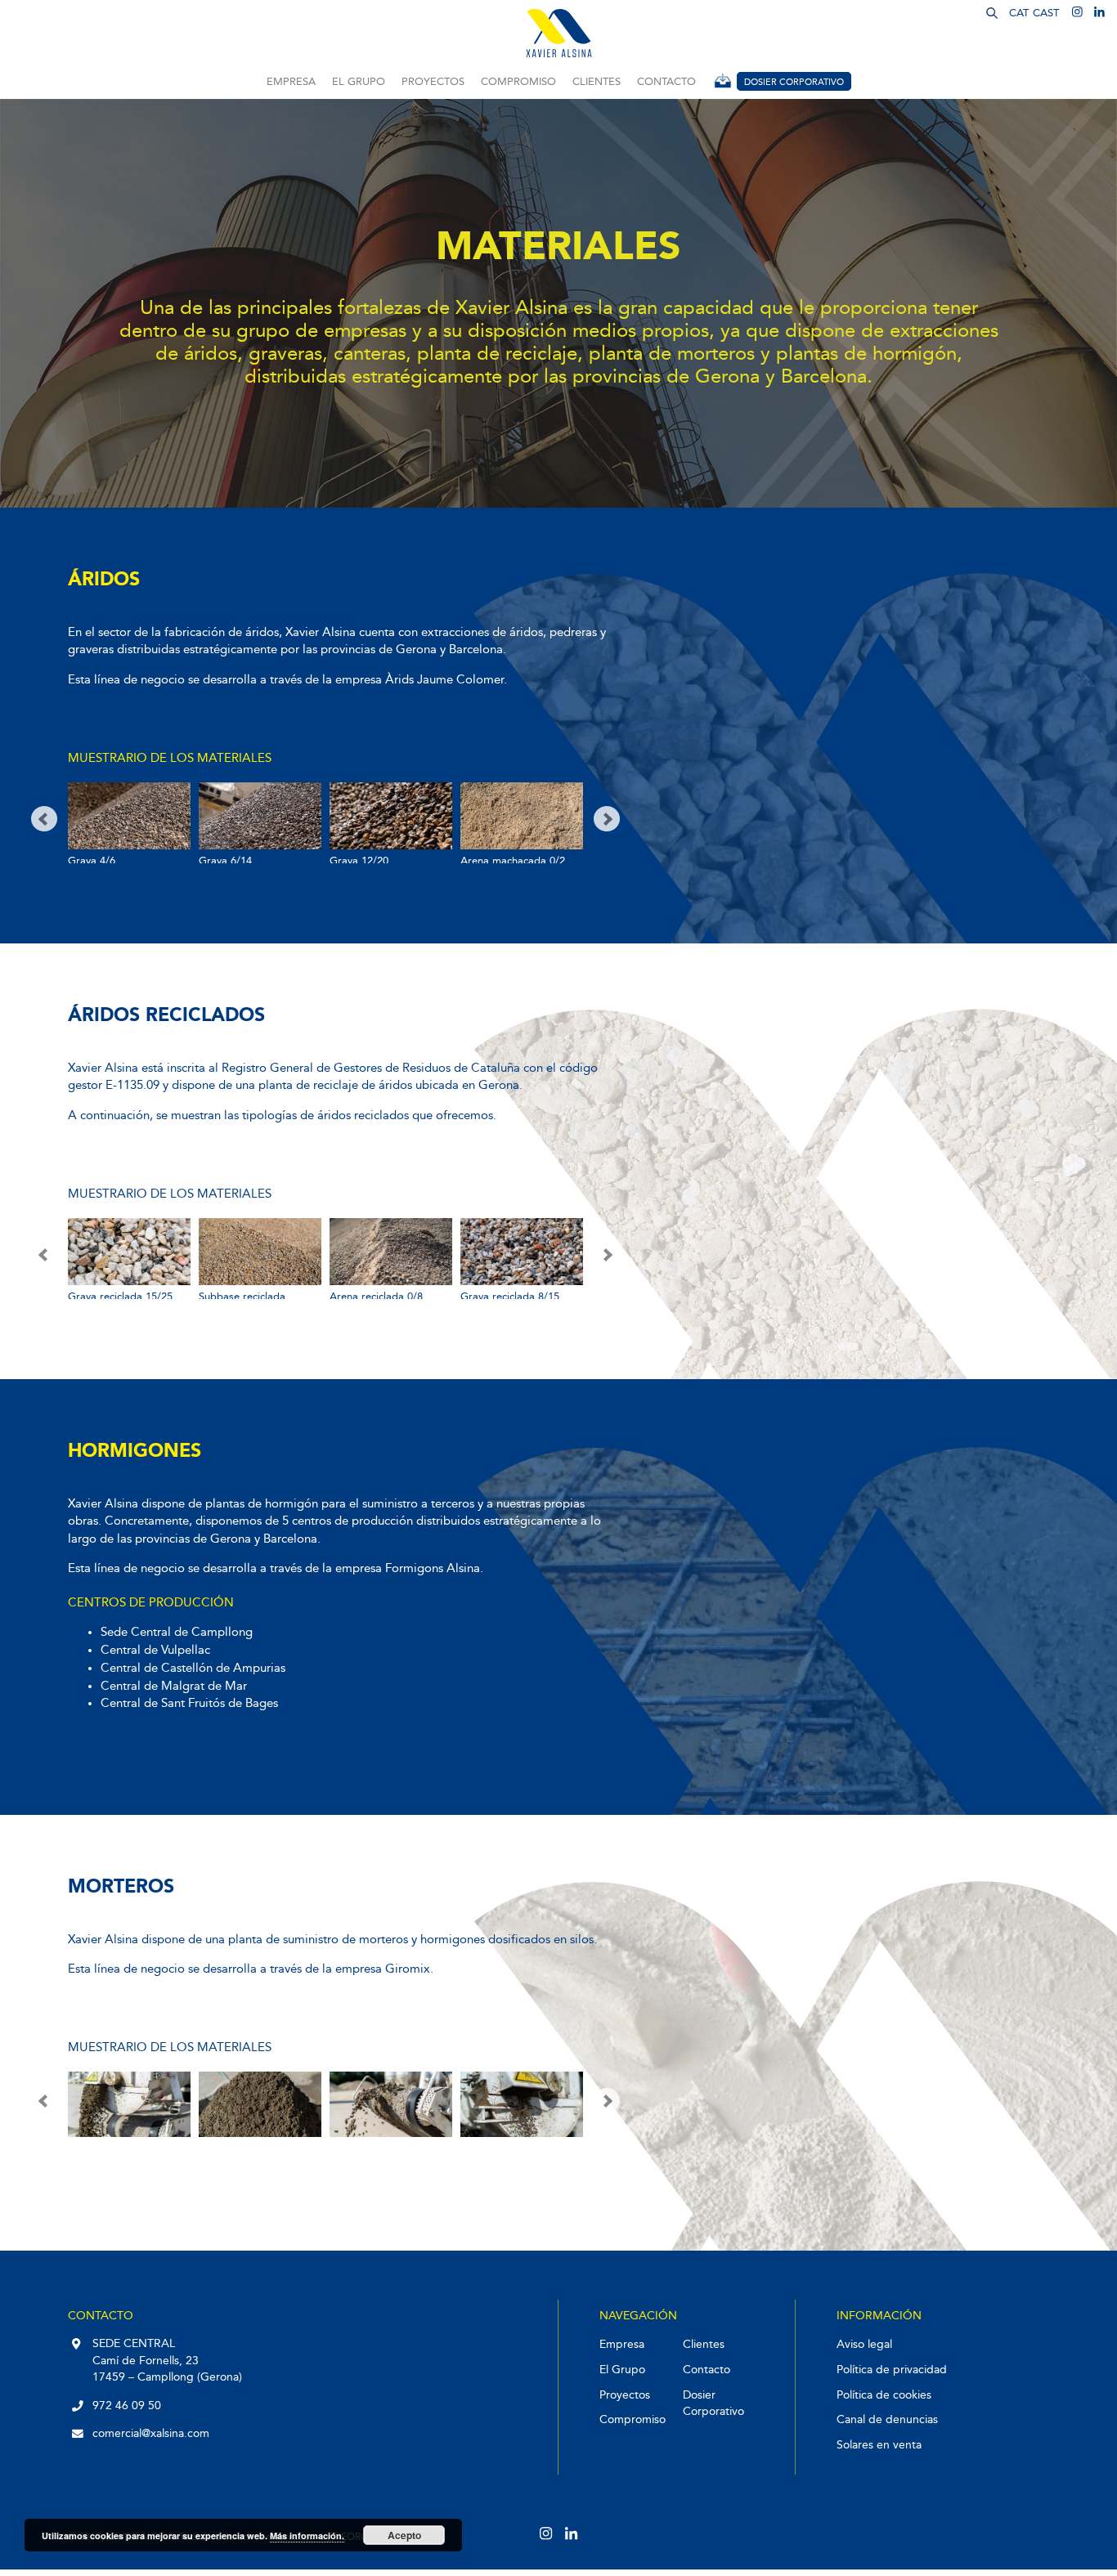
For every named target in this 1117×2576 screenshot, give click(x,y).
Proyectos (433, 82)
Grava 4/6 (92, 861)
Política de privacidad (892, 2370)
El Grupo (359, 82)
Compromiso (518, 82)
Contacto (666, 82)
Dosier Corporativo (794, 82)
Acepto (404, 2535)
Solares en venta (879, 2445)
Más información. (307, 2536)
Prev (44, 819)
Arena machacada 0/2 (513, 861)
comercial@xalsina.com (151, 2433)
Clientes (597, 82)
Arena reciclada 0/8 (376, 1297)
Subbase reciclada (242, 1297)
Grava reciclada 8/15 (510, 1297)
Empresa (291, 82)
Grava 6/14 (225, 861)
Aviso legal (864, 2344)
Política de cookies (884, 2395)
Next (607, 819)
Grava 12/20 (359, 861)
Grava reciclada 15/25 (120, 1297)
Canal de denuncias (887, 2419)
